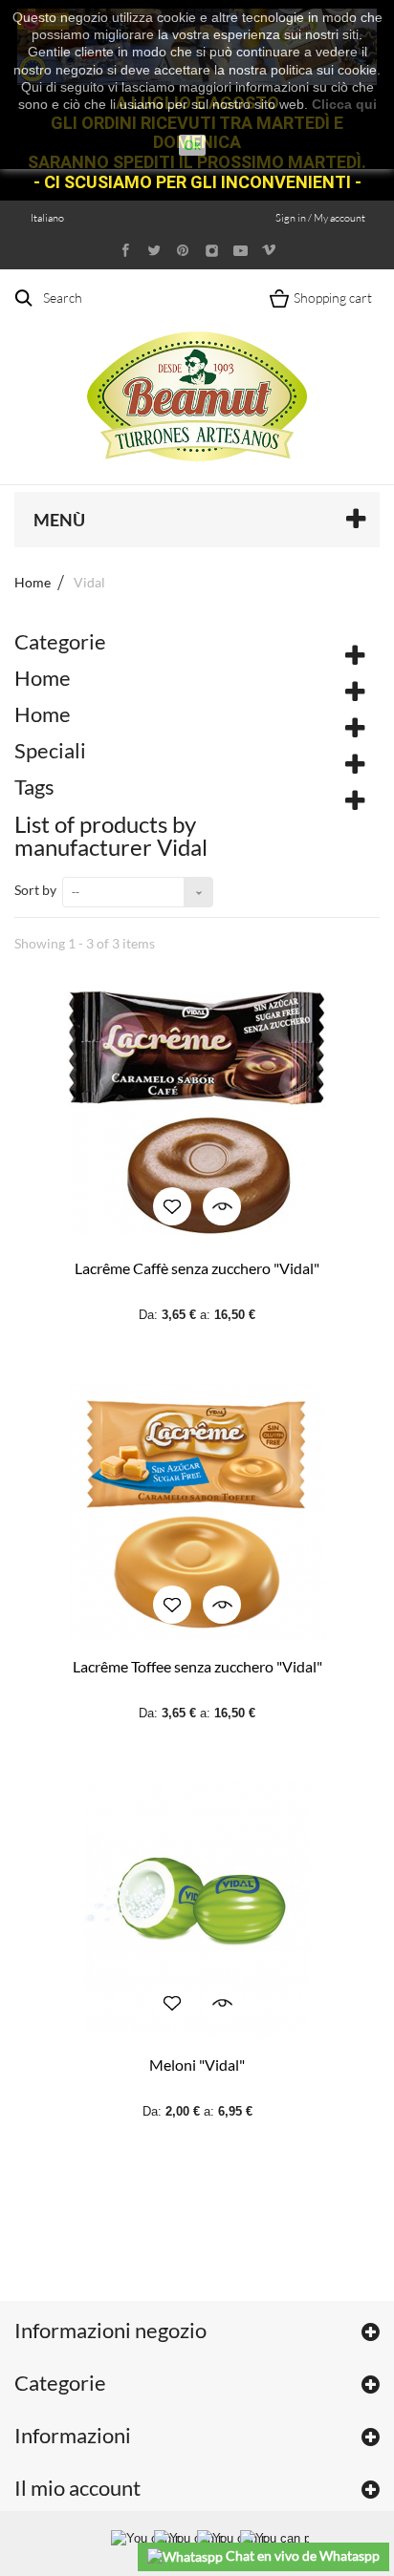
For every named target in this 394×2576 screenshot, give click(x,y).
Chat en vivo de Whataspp (301, 2555)
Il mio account (77, 2488)
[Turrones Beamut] (197, 376)
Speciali (50, 750)
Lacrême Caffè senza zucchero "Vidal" (197, 1268)
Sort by (35, 890)
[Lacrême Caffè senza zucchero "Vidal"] (197, 1113)
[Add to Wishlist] (172, 1206)
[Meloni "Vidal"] (197, 1909)
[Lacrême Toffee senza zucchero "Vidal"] (197, 1511)
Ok (192, 145)
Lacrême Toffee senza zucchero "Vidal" (197, 1666)
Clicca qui (344, 104)
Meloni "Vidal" (197, 2065)
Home (33, 582)
